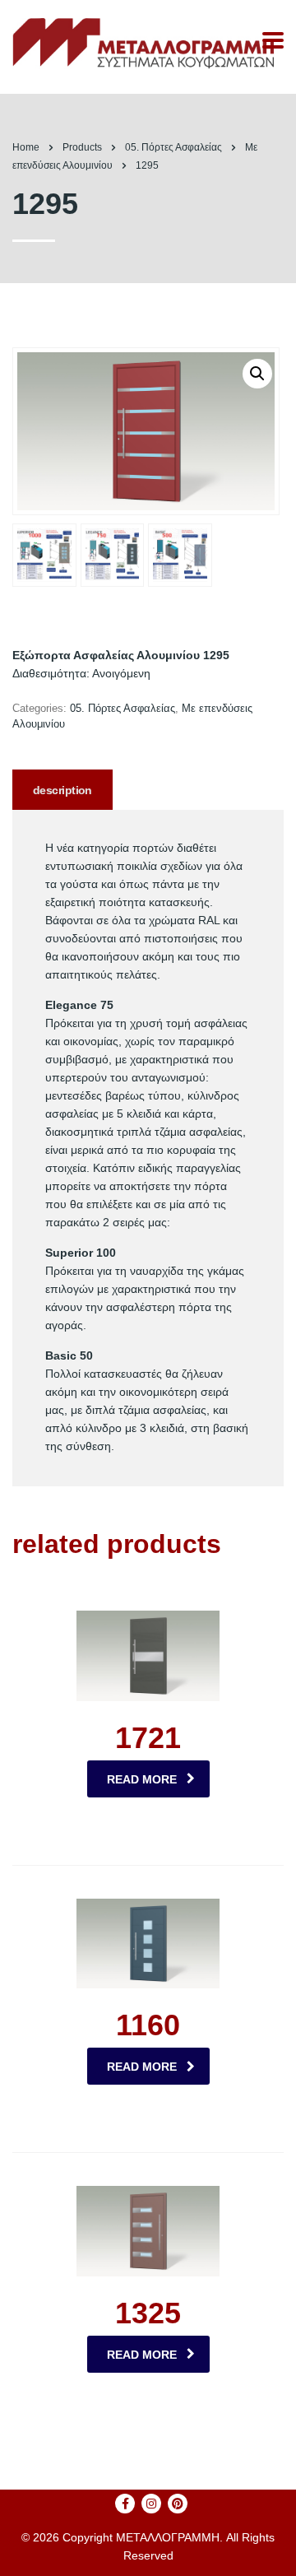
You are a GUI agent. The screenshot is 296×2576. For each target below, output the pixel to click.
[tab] (62, 790)
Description (62, 790)
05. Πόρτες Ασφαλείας (123, 708)
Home (26, 147)
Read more (142, 1779)
